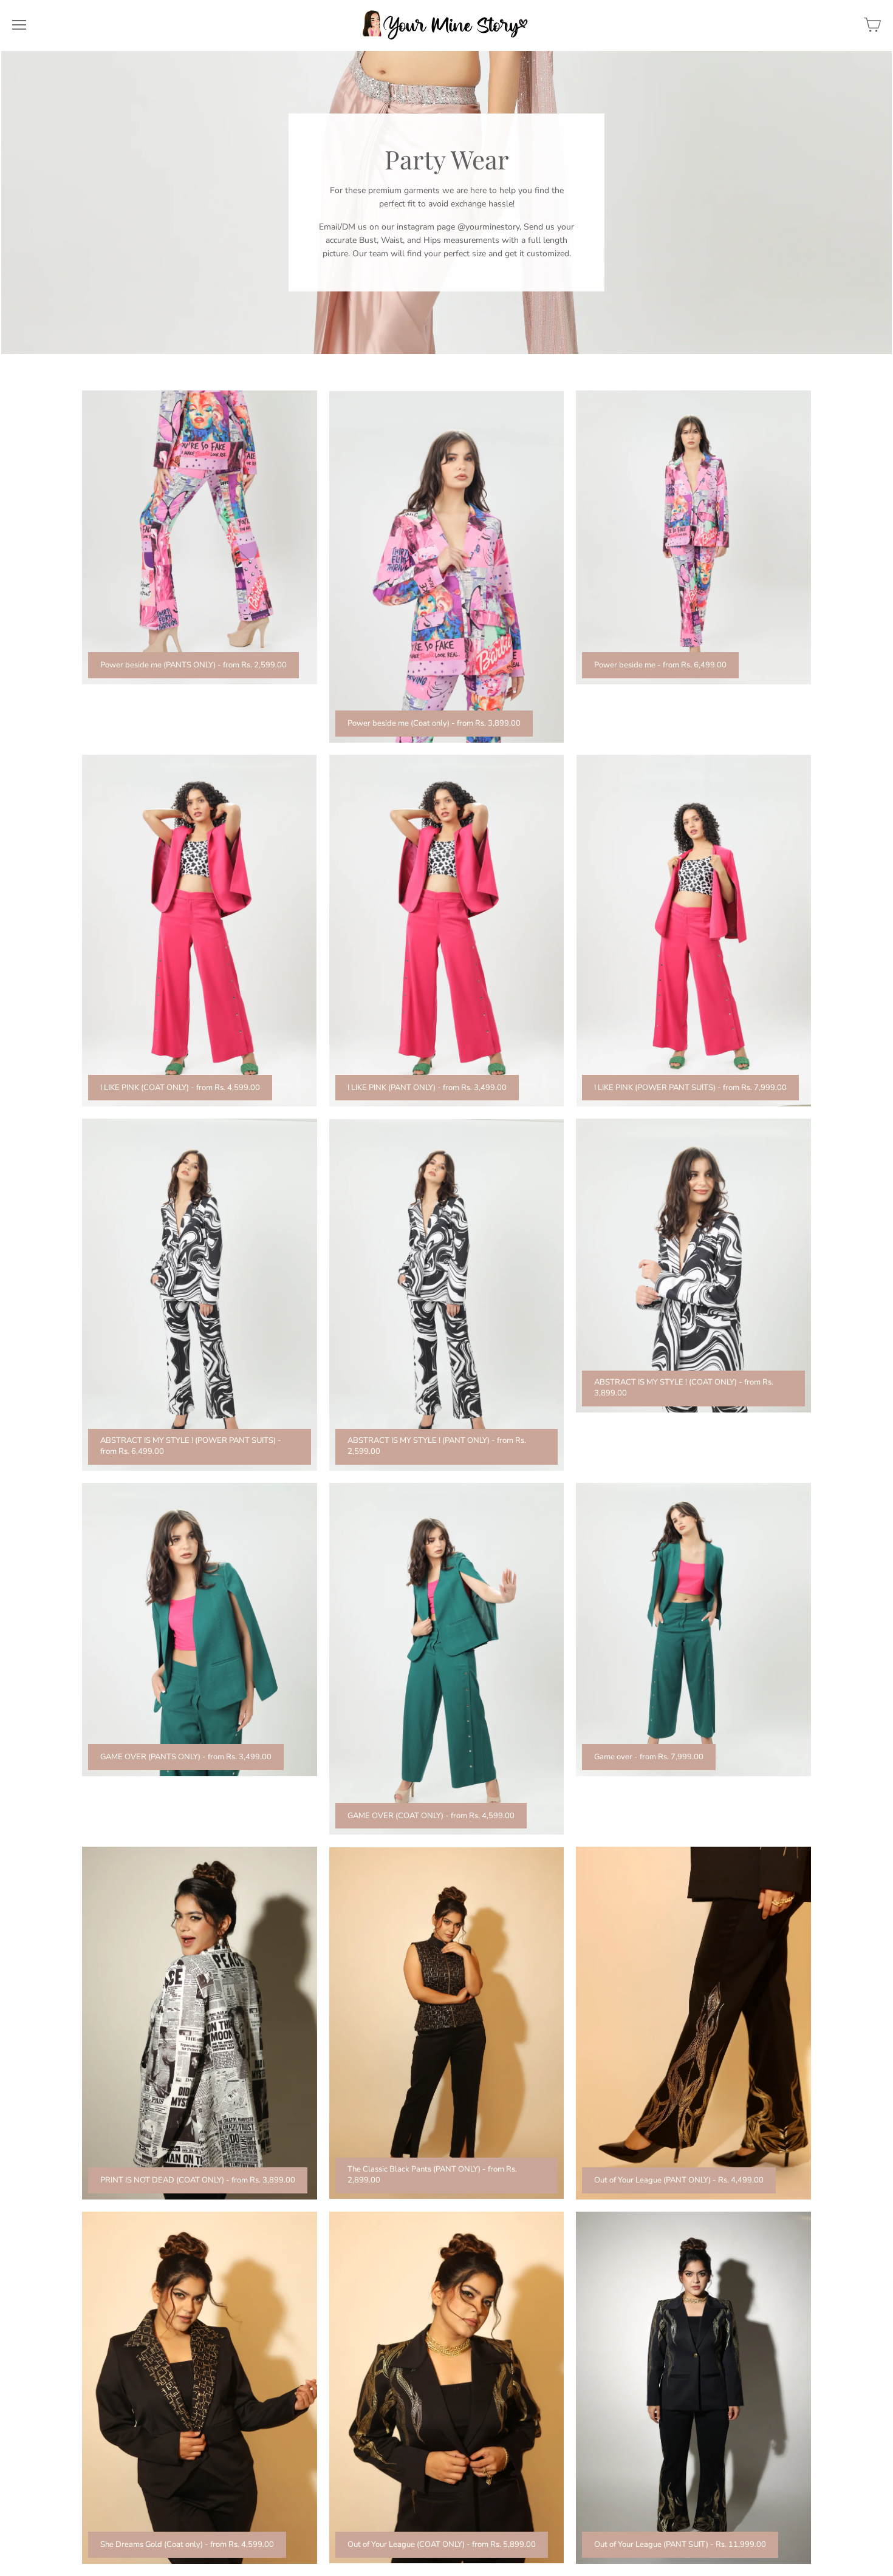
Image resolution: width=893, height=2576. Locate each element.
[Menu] (19, 25)
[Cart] (872, 25)
